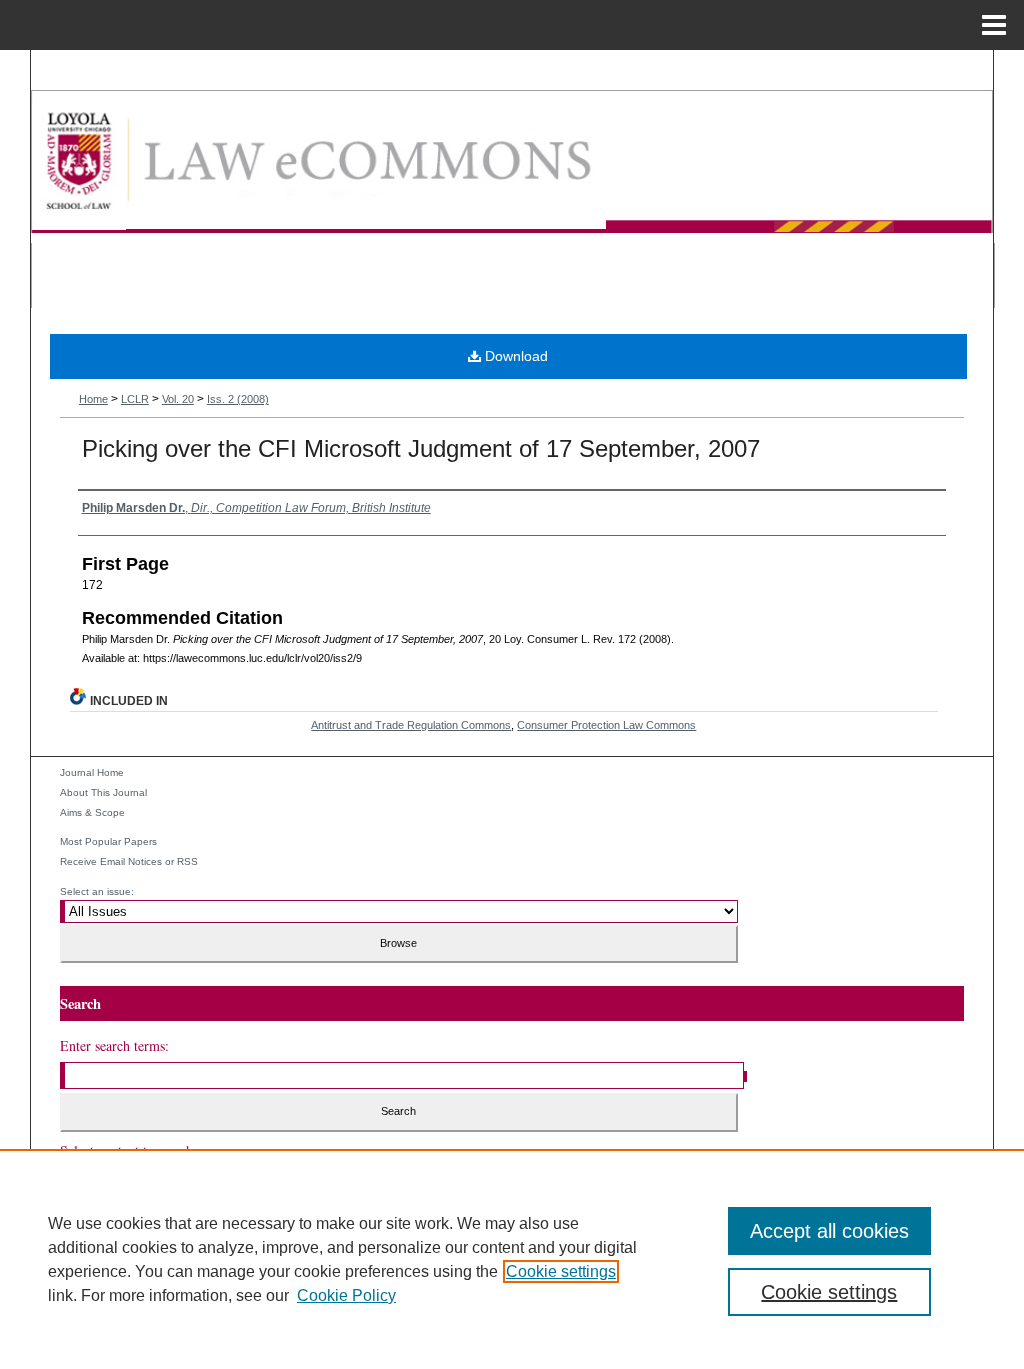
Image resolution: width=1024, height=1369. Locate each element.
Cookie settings (561, 1271)
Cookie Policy (346, 1295)
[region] (512, 1259)
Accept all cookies (829, 1231)
